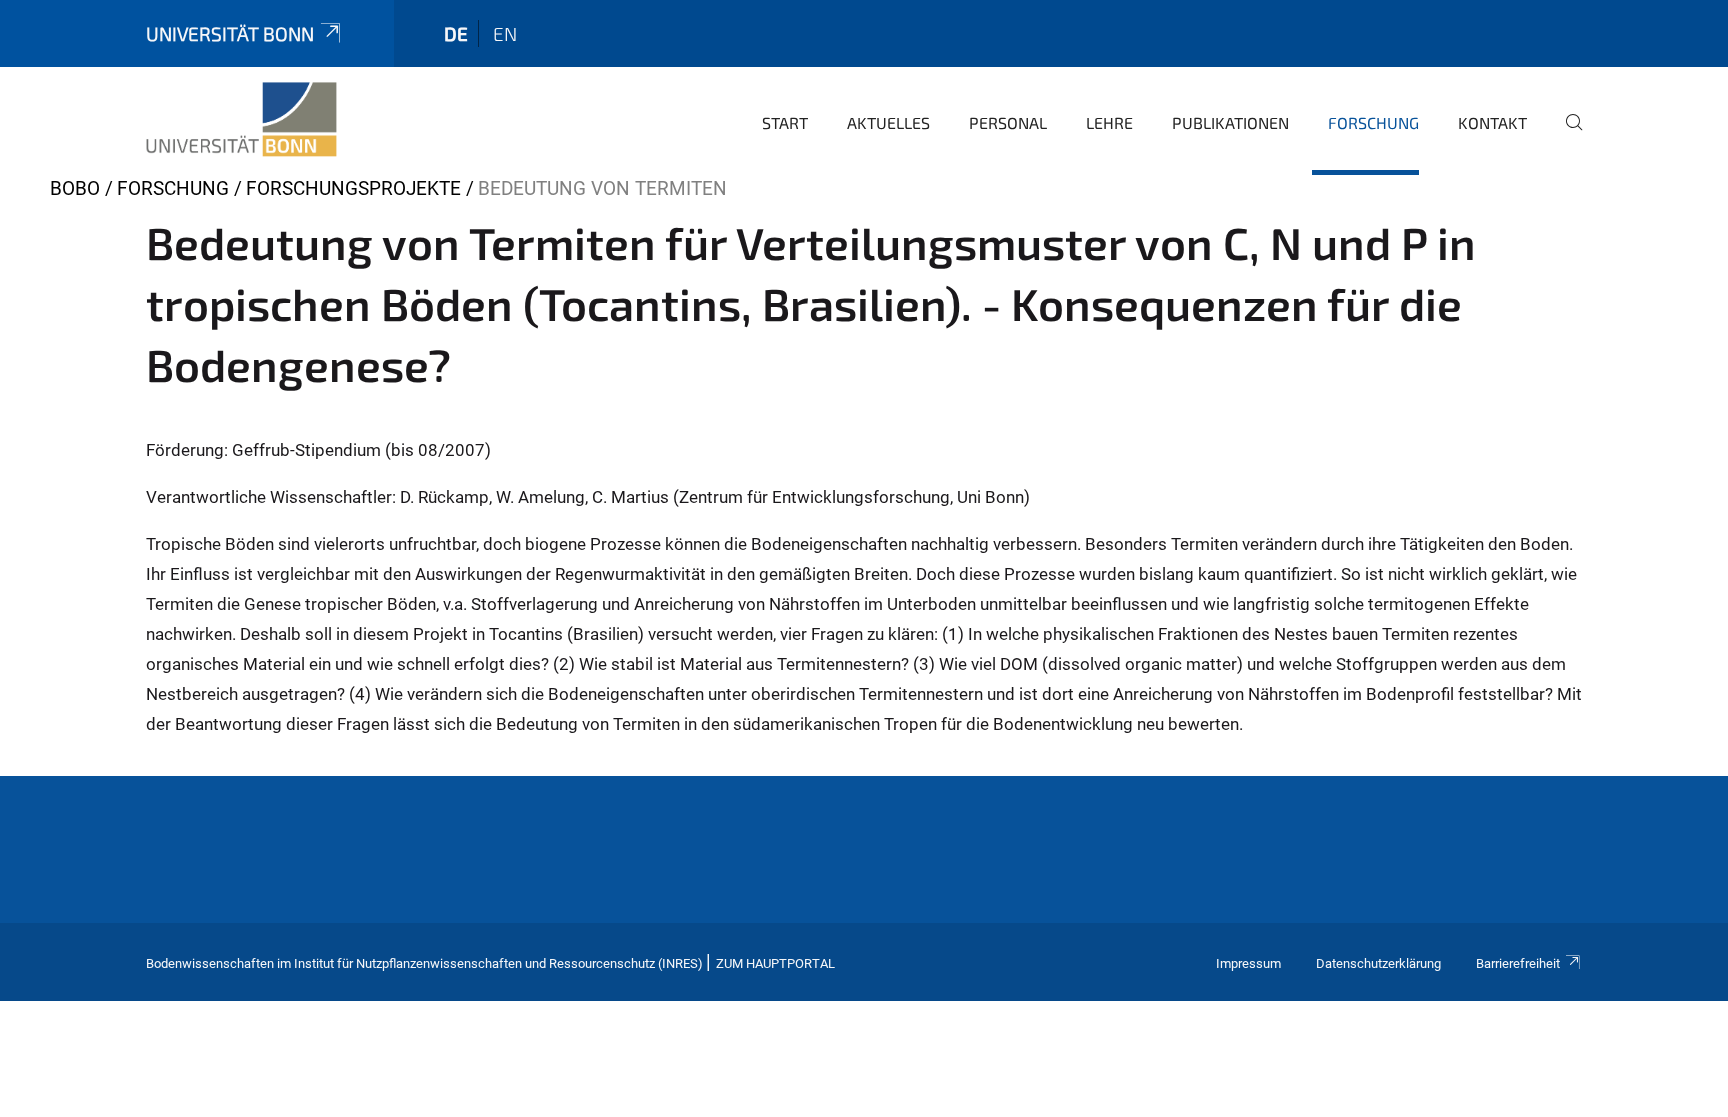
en (505, 33)
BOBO (75, 188)
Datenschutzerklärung (1378, 963)
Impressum (1248, 963)
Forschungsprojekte (353, 188)
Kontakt (1492, 122)
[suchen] (1566, 136)
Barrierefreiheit (1518, 963)
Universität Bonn (230, 33)
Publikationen (1230, 122)
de (456, 33)
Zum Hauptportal (775, 963)
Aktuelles (888, 122)
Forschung (1373, 122)
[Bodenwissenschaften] (241, 120)
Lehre (1109, 122)
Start (785, 122)
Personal (1008, 122)
